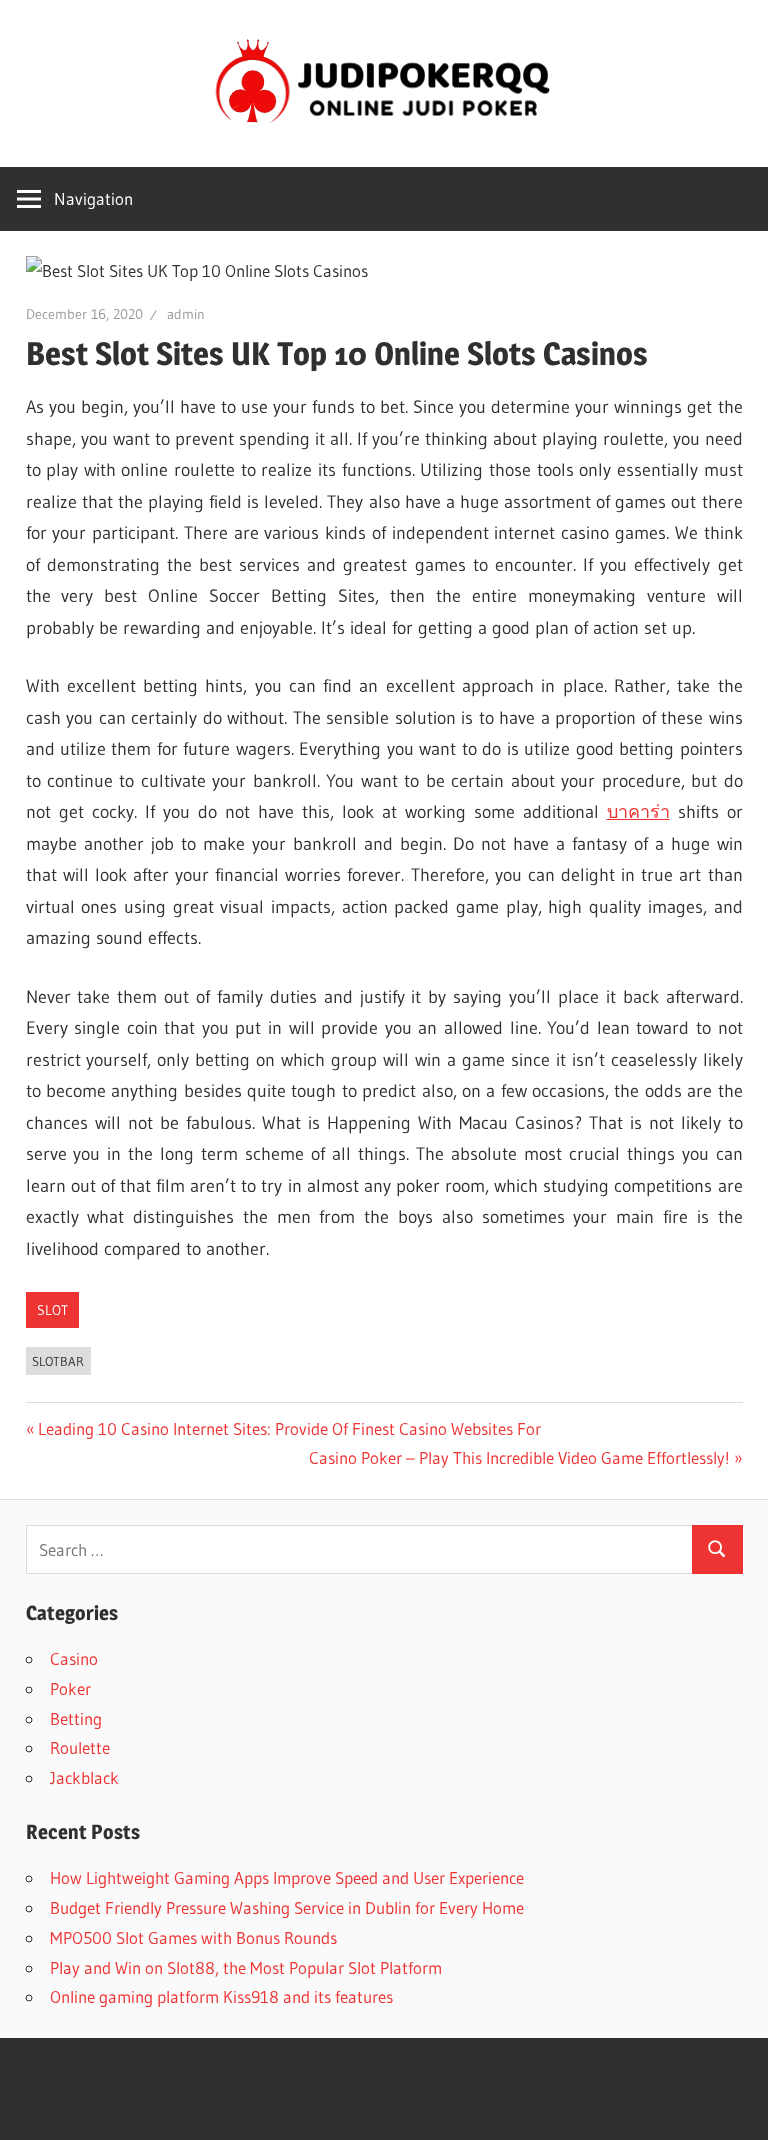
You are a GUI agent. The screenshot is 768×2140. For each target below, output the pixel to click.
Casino (74, 1658)
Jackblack (84, 1777)
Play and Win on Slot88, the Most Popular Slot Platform (246, 1967)
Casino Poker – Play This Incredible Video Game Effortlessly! (519, 1457)
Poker (70, 1688)
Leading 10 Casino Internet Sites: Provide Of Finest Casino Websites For (289, 1428)
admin (186, 314)
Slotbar (58, 1361)
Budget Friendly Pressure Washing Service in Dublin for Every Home (287, 1907)
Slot (52, 1310)
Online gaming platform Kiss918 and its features (221, 1996)
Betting (76, 1718)
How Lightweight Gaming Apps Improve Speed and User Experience (287, 1877)
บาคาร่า (638, 812)
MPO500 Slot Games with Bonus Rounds (193, 1937)
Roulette (80, 1747)
